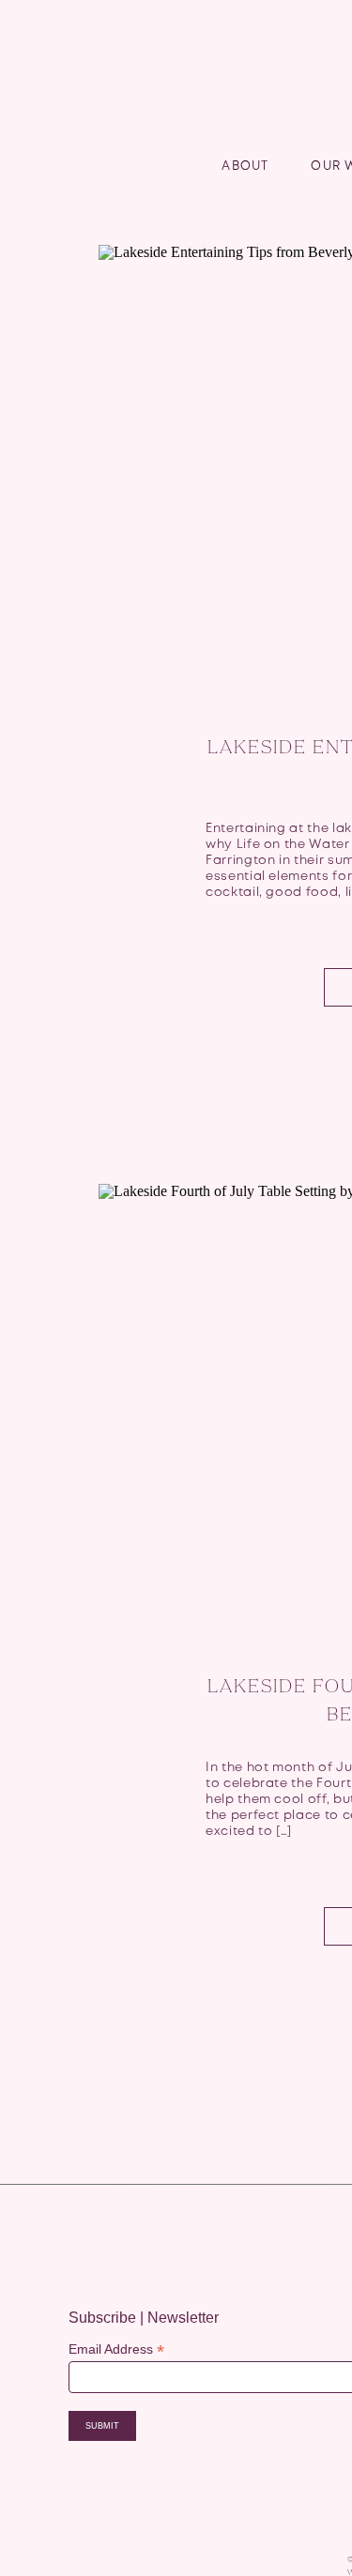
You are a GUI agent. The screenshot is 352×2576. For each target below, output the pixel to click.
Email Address (116, 2349)
